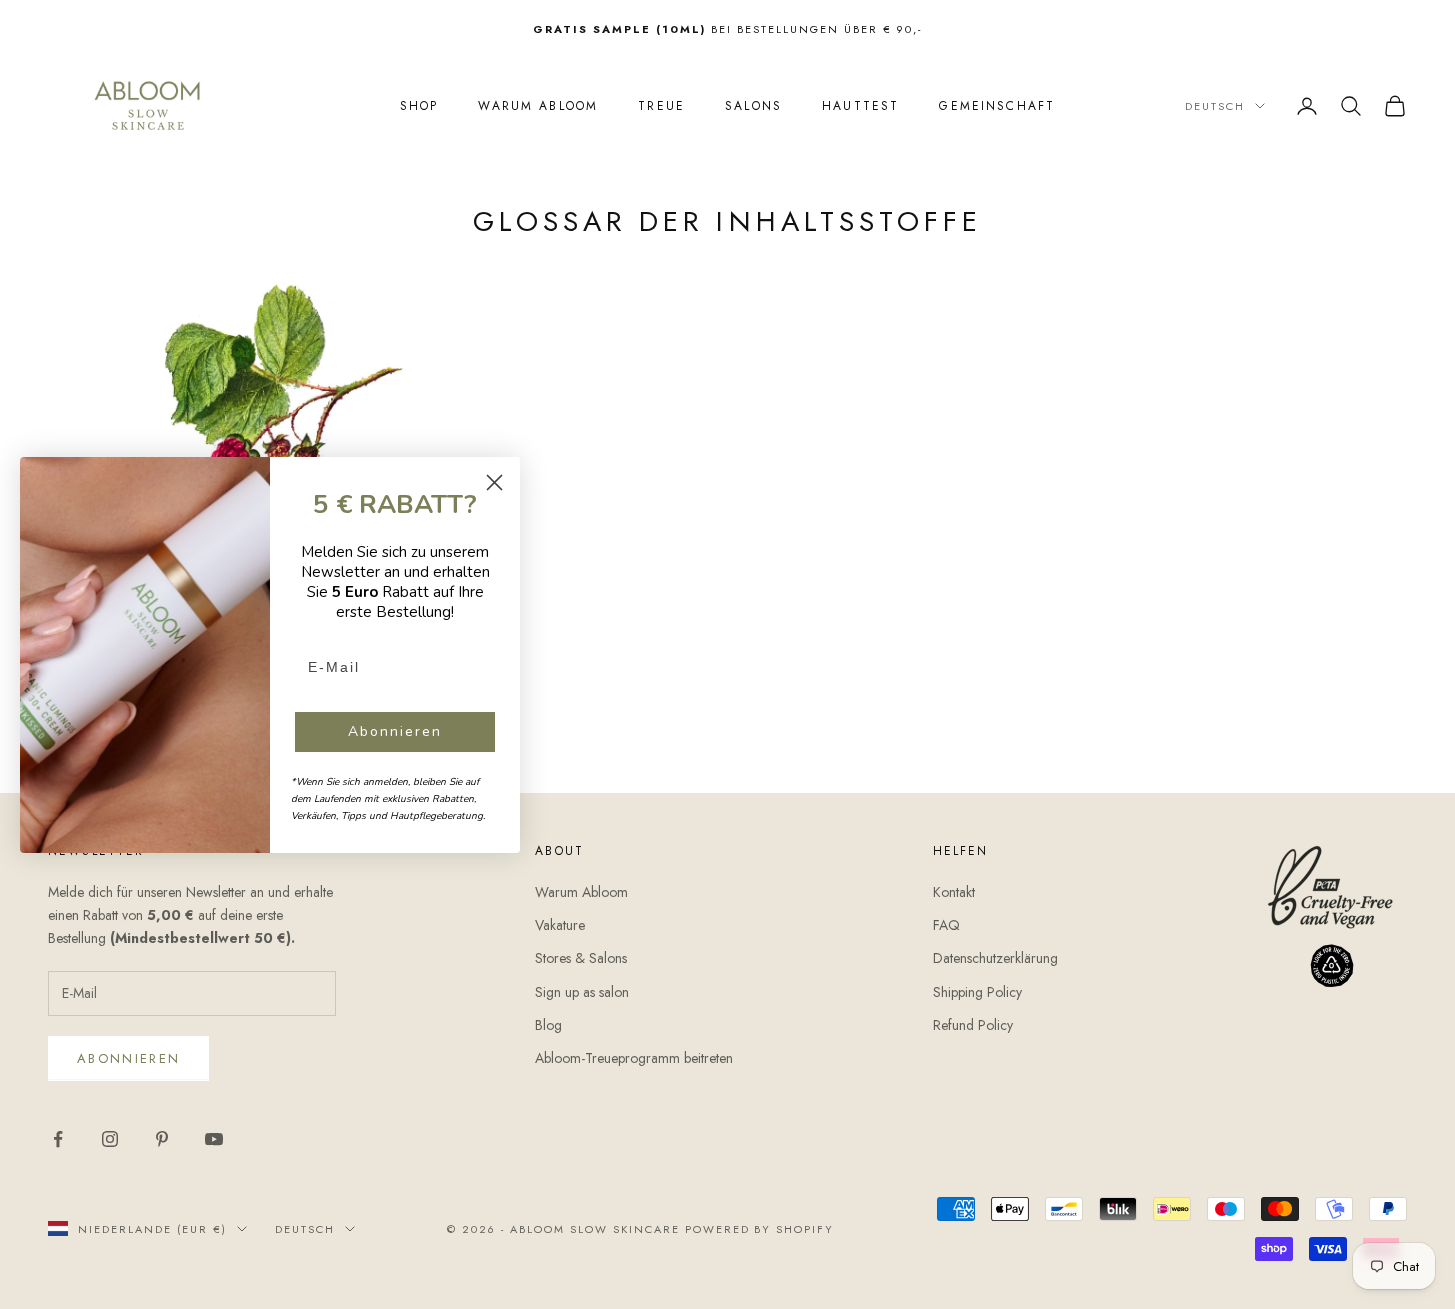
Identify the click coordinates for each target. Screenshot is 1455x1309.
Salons (753, 106)
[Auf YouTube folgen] (214, 1139)
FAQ (946, 925)
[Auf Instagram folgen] (110, 1139)
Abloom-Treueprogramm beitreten (634, 1058)
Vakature (560, 925)
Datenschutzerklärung (995, 958)
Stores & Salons (581, 958)
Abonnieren (128, 1058)
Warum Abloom (538, 106)
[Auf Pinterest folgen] (162, 1139)
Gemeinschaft (997, 106)
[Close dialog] (494, 482)
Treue (661, 106)
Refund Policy (973, 1025)
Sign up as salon (582, 992)
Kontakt (954, 892)
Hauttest (860, 106)
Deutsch (1215, 106)
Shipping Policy (977, 992)
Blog (548, 1025)
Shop (419, 106)
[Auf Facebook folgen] (58, 1139)
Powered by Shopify (760, 1229)
